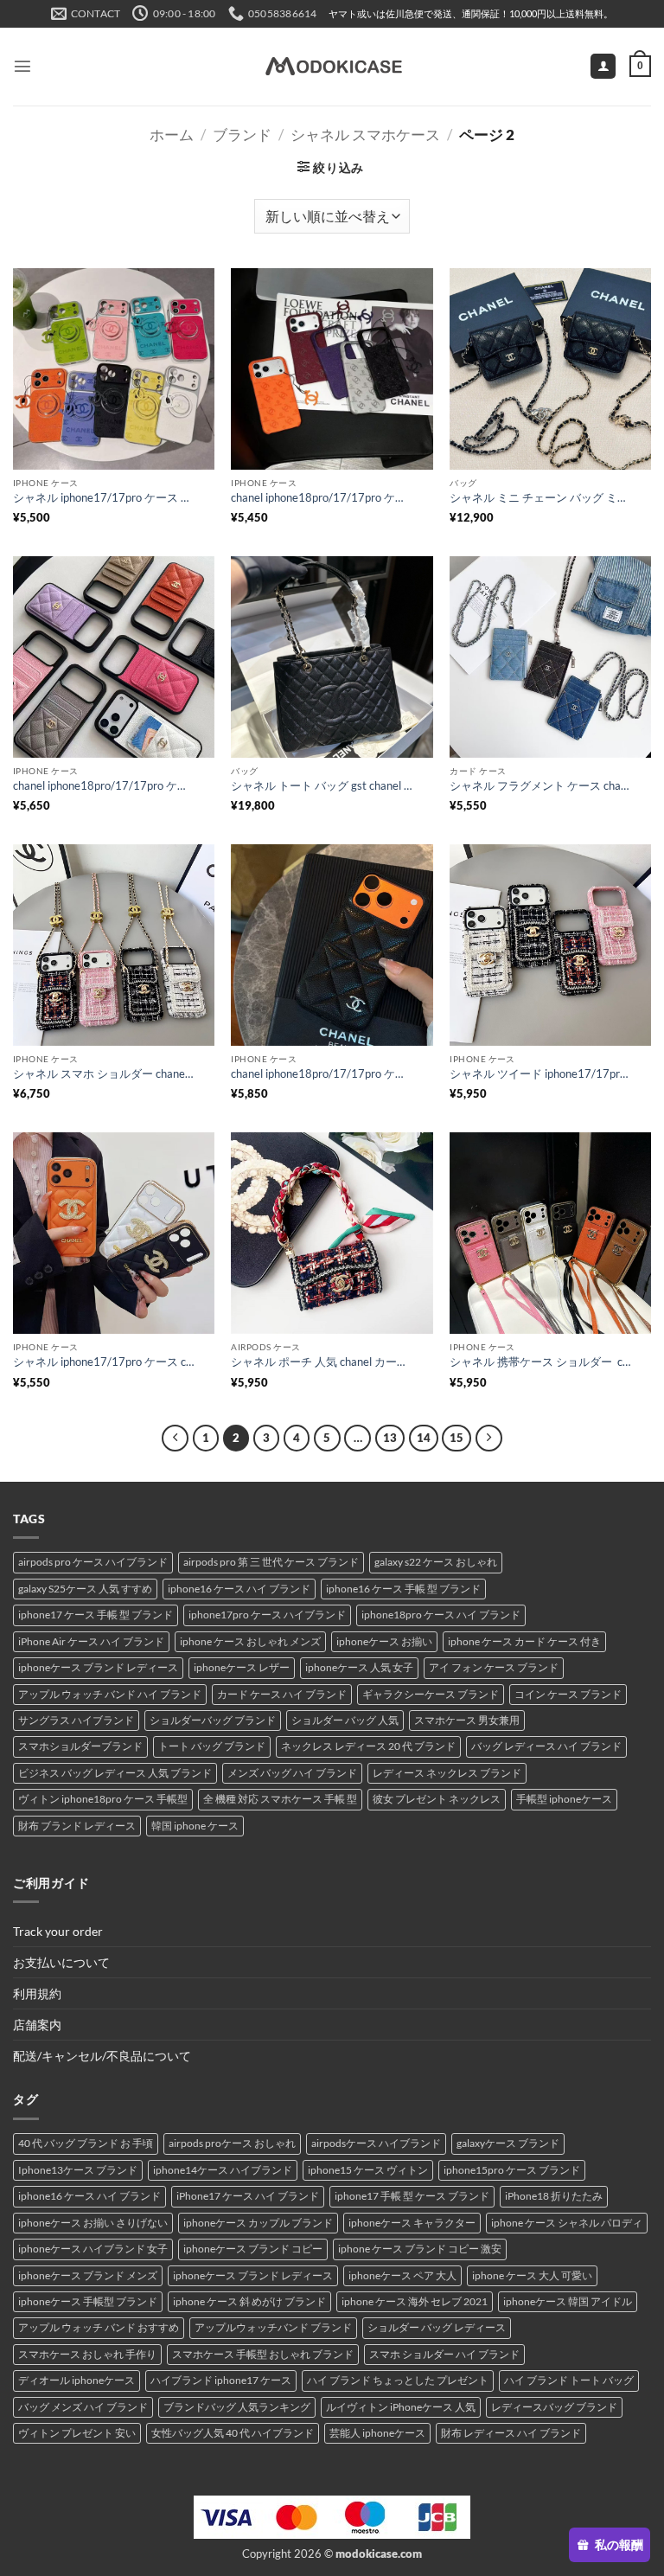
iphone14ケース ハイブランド (223, 2170)
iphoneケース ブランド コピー (253, 2249)
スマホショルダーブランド (80, 1746)
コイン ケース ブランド (568, 1694)
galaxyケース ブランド (508, 2143)
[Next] (488, 1438)
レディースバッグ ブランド (554, 2407)
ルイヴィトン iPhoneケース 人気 (401, 2407)
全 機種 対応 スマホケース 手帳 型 (280, 1799)
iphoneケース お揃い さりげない (93, 2223)
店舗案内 (37, 2025)
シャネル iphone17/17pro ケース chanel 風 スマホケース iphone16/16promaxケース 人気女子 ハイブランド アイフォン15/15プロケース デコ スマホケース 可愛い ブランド (104, 1362)
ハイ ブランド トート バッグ (569, 2380)
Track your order (58, 1931)
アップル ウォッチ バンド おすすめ (99, 2327)
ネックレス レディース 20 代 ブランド (368, 1746)
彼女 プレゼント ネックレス (437, 1799)
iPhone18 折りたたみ (554, 2196)
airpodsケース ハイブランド (376, 2143)
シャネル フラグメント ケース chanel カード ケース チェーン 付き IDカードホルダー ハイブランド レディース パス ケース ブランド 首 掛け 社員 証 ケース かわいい (540, 785)
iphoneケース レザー (242, 1667)
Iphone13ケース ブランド (78, 2170)
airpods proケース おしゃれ (232, 2143)
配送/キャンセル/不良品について (102, 2056)
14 (424, 1438)
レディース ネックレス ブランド (447, 1773)
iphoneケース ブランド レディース (98, 1667)
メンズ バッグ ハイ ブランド (292, 1773)
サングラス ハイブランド (76, 1720)
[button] (22, 66)
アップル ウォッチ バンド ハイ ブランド (110, 1694)
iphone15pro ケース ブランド (512, 2170)
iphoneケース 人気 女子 (359, 1667)
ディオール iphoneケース (77, 2380)
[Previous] (175, 1438)
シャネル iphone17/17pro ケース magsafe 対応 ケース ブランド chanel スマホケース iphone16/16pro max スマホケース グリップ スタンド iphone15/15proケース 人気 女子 (104, 497)
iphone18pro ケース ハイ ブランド (441, 1615)
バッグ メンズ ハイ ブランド (83, 2407)
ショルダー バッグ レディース (437, 2327)
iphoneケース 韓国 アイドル (568, 2301)
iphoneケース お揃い (384, 1641)
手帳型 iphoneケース (564, 1799)
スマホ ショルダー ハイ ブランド (444, 2354)
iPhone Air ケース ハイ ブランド (91, 1641)
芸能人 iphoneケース (377, 2433)
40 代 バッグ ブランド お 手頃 (86, 2143)
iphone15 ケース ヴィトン (368, 2170)
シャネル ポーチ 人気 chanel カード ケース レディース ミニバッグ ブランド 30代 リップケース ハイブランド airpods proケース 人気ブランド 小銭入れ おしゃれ (322, 1362)
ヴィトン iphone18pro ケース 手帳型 (103, 1799)
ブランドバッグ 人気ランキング (237, 2407)
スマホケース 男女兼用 (467, 1720)
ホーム (172, 135)
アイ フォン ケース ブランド (494, 1667)
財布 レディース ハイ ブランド (511, 2433)
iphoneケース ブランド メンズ (88, 2275)
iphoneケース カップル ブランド (258, 2223)
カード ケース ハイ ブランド (282, 1694)
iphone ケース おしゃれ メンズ (250, 1641)
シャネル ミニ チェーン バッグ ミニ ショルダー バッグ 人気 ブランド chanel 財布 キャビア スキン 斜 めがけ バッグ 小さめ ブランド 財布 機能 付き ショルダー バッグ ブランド (540, 497)
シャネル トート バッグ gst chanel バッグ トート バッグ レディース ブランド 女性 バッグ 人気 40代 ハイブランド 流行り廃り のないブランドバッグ (322, 785)
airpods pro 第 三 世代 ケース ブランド (271, 1562)
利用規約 (37, 1993)
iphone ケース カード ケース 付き (524, 1641)
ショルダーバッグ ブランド (213, 1720)
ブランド (242, 135)
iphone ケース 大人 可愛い (532, 2275)
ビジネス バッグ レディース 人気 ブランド (115, 1773)
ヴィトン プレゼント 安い (77, 2433)
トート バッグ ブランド (212, 1746)
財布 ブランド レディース (77, 1826)
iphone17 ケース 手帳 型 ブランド (96, 1615)
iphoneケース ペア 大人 (402, 2275)
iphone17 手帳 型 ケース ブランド (412, 2196)
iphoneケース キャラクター (412, 2223)
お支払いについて (61, 1962)
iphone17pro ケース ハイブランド (267, 1615)
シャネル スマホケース (365, 135)
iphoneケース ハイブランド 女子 (93, 2249)
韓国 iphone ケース (195, 1826)
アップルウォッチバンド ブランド (273, 2327)
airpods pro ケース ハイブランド (93, 1562)
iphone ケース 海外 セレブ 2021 (415, 2301)
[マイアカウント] (603, 67)
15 (456, 1438)
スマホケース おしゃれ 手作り (87, 2354)
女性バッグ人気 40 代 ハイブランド (233, 2433)
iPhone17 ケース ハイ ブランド (248, 2196)
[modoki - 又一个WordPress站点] (332, 67)
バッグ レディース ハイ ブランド (546, 1746)
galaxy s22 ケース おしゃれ (436, 1562)
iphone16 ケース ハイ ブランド (239, 1589)
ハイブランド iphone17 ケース (221, 2380)
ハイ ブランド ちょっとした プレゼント (398, 2380)
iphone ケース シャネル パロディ (567, 2223)
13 (390, 1438)
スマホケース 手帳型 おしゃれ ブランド (263, 2354)
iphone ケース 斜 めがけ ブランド (249, 2301)
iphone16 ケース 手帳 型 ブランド (403, 1589)
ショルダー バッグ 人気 (345, 1720)
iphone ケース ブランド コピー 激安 (420, 2249)
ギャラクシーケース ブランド (431, 1694)
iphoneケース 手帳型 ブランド (88, 2301)
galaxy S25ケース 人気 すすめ (85, 1589)
